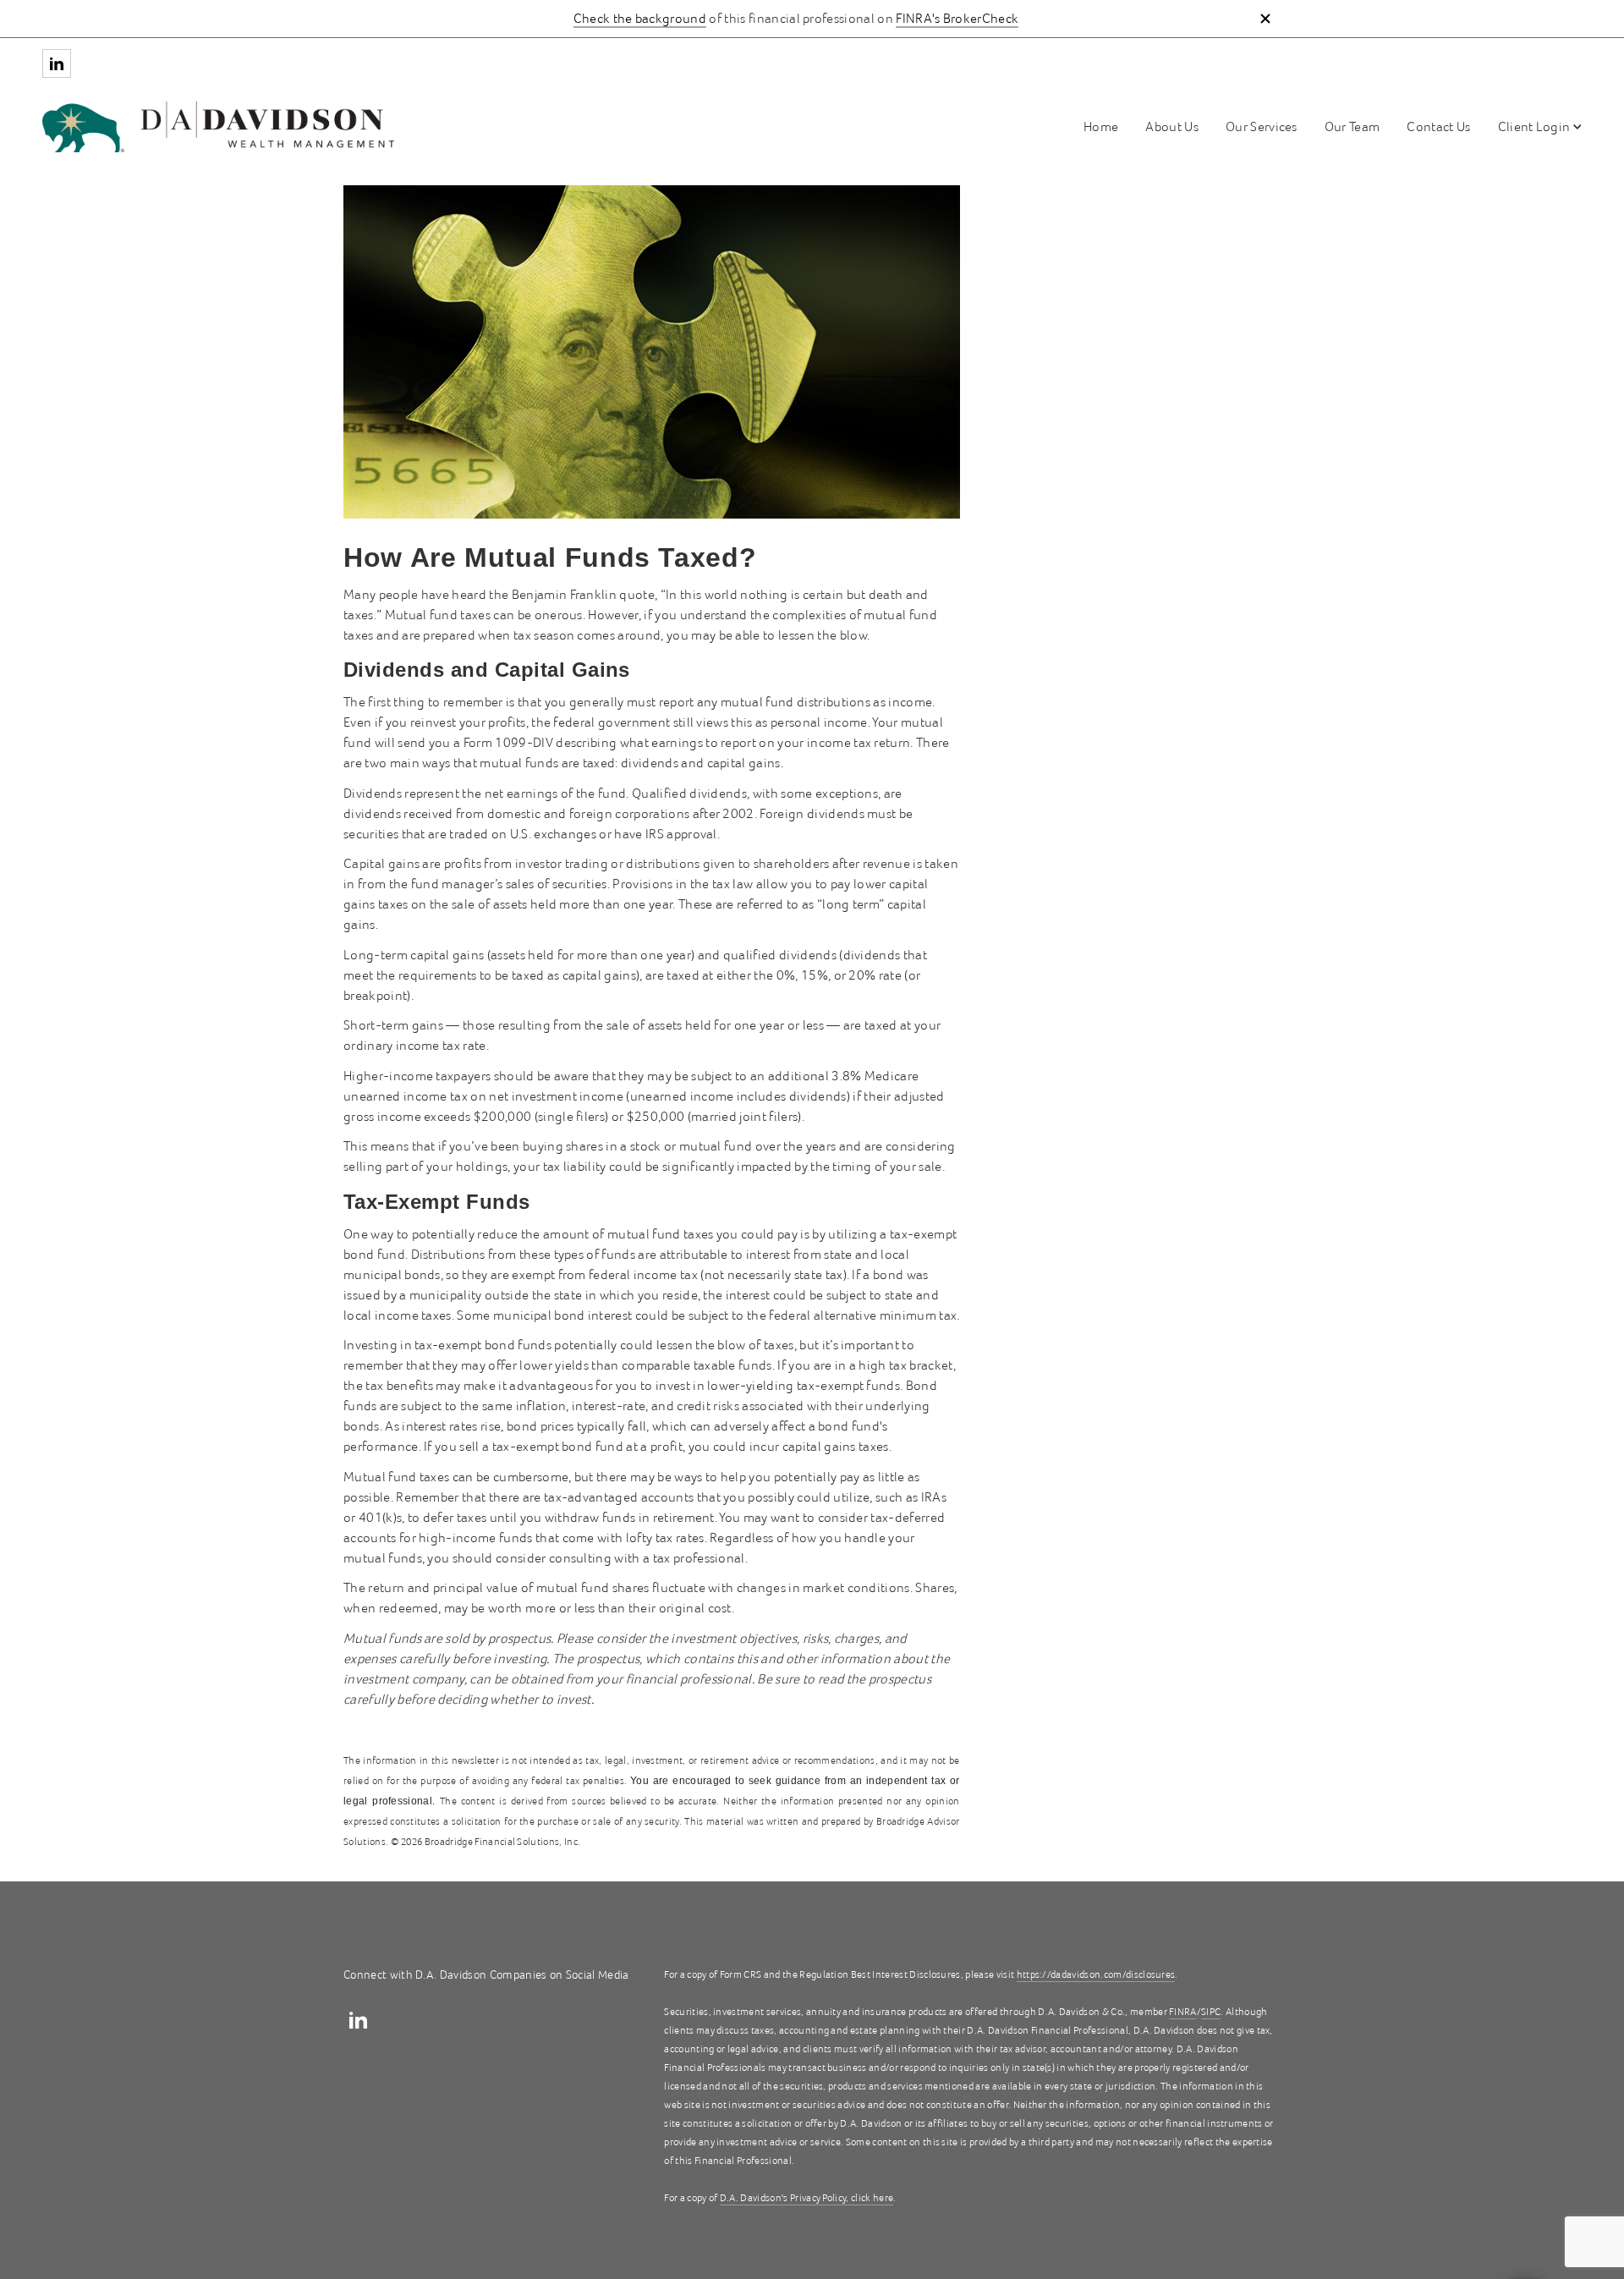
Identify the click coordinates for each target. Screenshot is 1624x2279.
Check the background (640, 19)
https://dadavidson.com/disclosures (1096, 1975)
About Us (1172, 127)
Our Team (1352, 127)
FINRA (1183, 2012)
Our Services (1262, 127)
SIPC (1211, 2012)
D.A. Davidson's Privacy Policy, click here (807, 2198)
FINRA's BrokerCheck (957, 19)
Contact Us (1438, 127)
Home (1101, 127)
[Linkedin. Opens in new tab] (57, 63)
